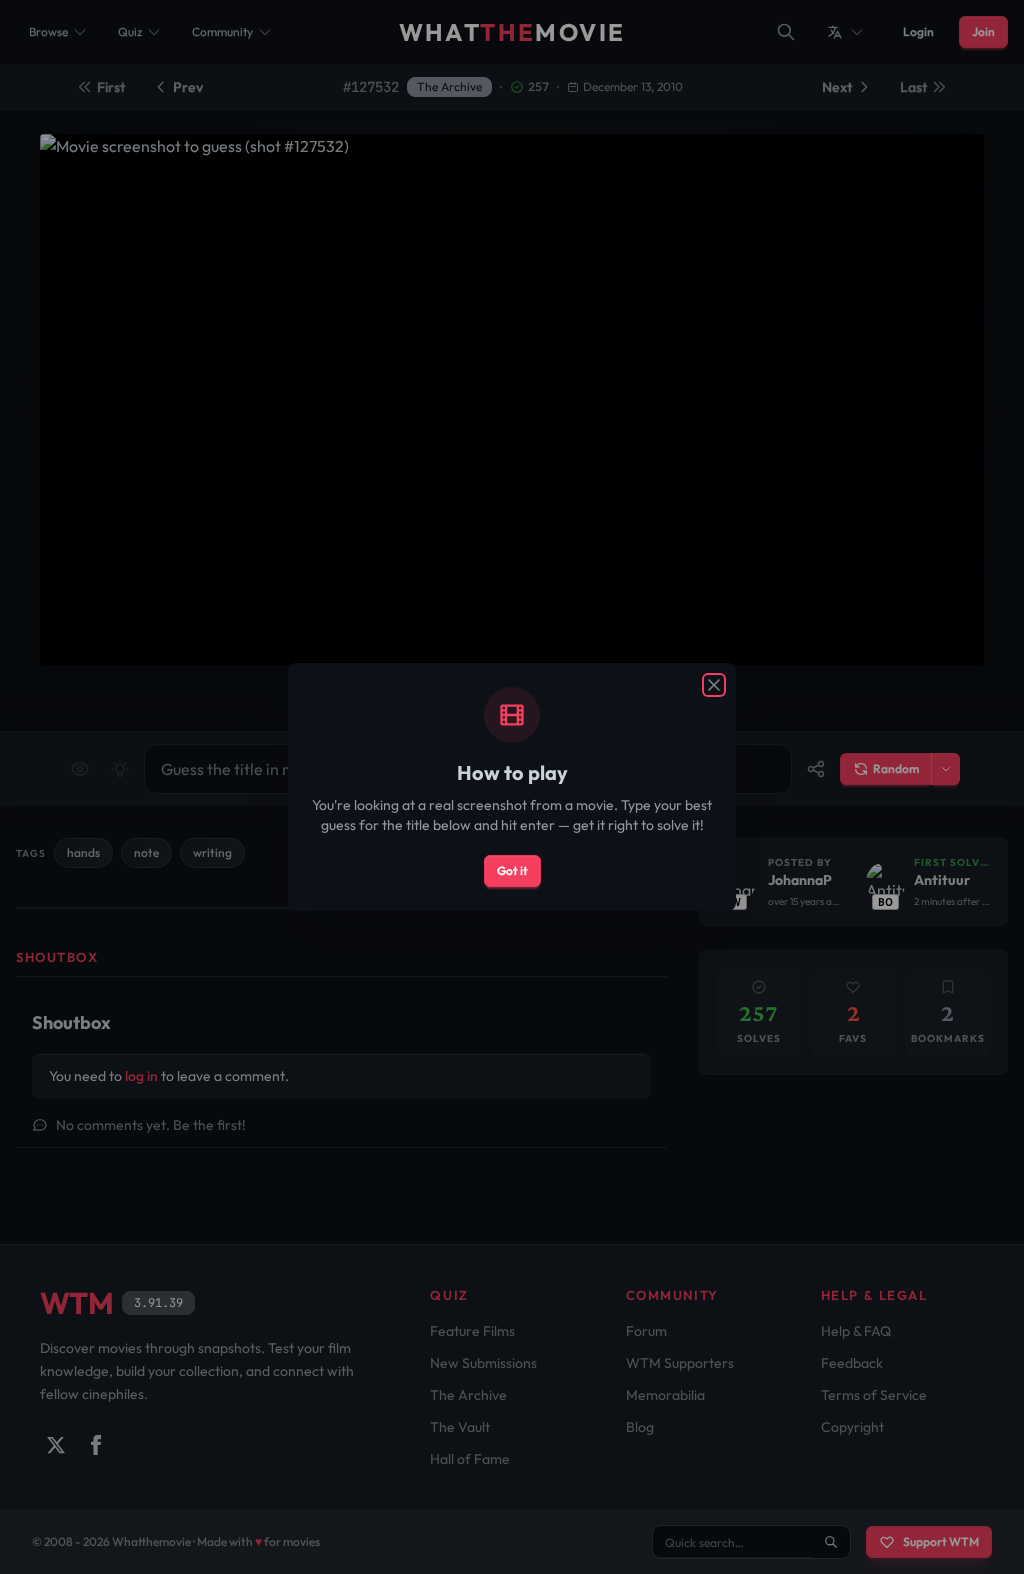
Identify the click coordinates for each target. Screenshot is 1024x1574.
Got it (512, 870)
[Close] (714, 685)
